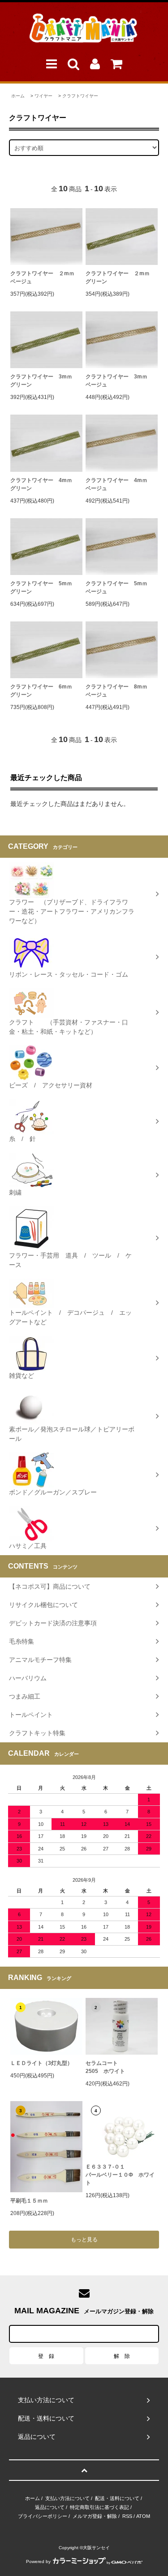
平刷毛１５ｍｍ (29, 2201)
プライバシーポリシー (43, 2516)
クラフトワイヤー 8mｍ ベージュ (122, 691)
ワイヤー (43, 96)
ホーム (18, 96)
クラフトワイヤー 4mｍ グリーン (46, 484)
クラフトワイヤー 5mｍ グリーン (46, 587)
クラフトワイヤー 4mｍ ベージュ (122, 484)
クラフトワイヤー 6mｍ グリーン (46, 691)
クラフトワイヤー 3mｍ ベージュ (122, 381)
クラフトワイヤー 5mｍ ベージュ (122, 587)
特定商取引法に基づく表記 (99, 2507)
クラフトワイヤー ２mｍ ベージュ (46, 277)
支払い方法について (67, 2498)
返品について (50, 2507)
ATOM (143, 2516)
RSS (127, 2516)
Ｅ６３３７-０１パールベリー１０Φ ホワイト (120, 2175)
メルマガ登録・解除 (95, 2516)
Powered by (38, 2561)
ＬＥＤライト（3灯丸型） (41, 2063)
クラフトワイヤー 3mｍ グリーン (46, 381)
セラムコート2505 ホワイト (105, 2067)
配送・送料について (117, 2498)
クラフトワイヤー (80, 96)
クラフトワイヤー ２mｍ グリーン (122, 277)
